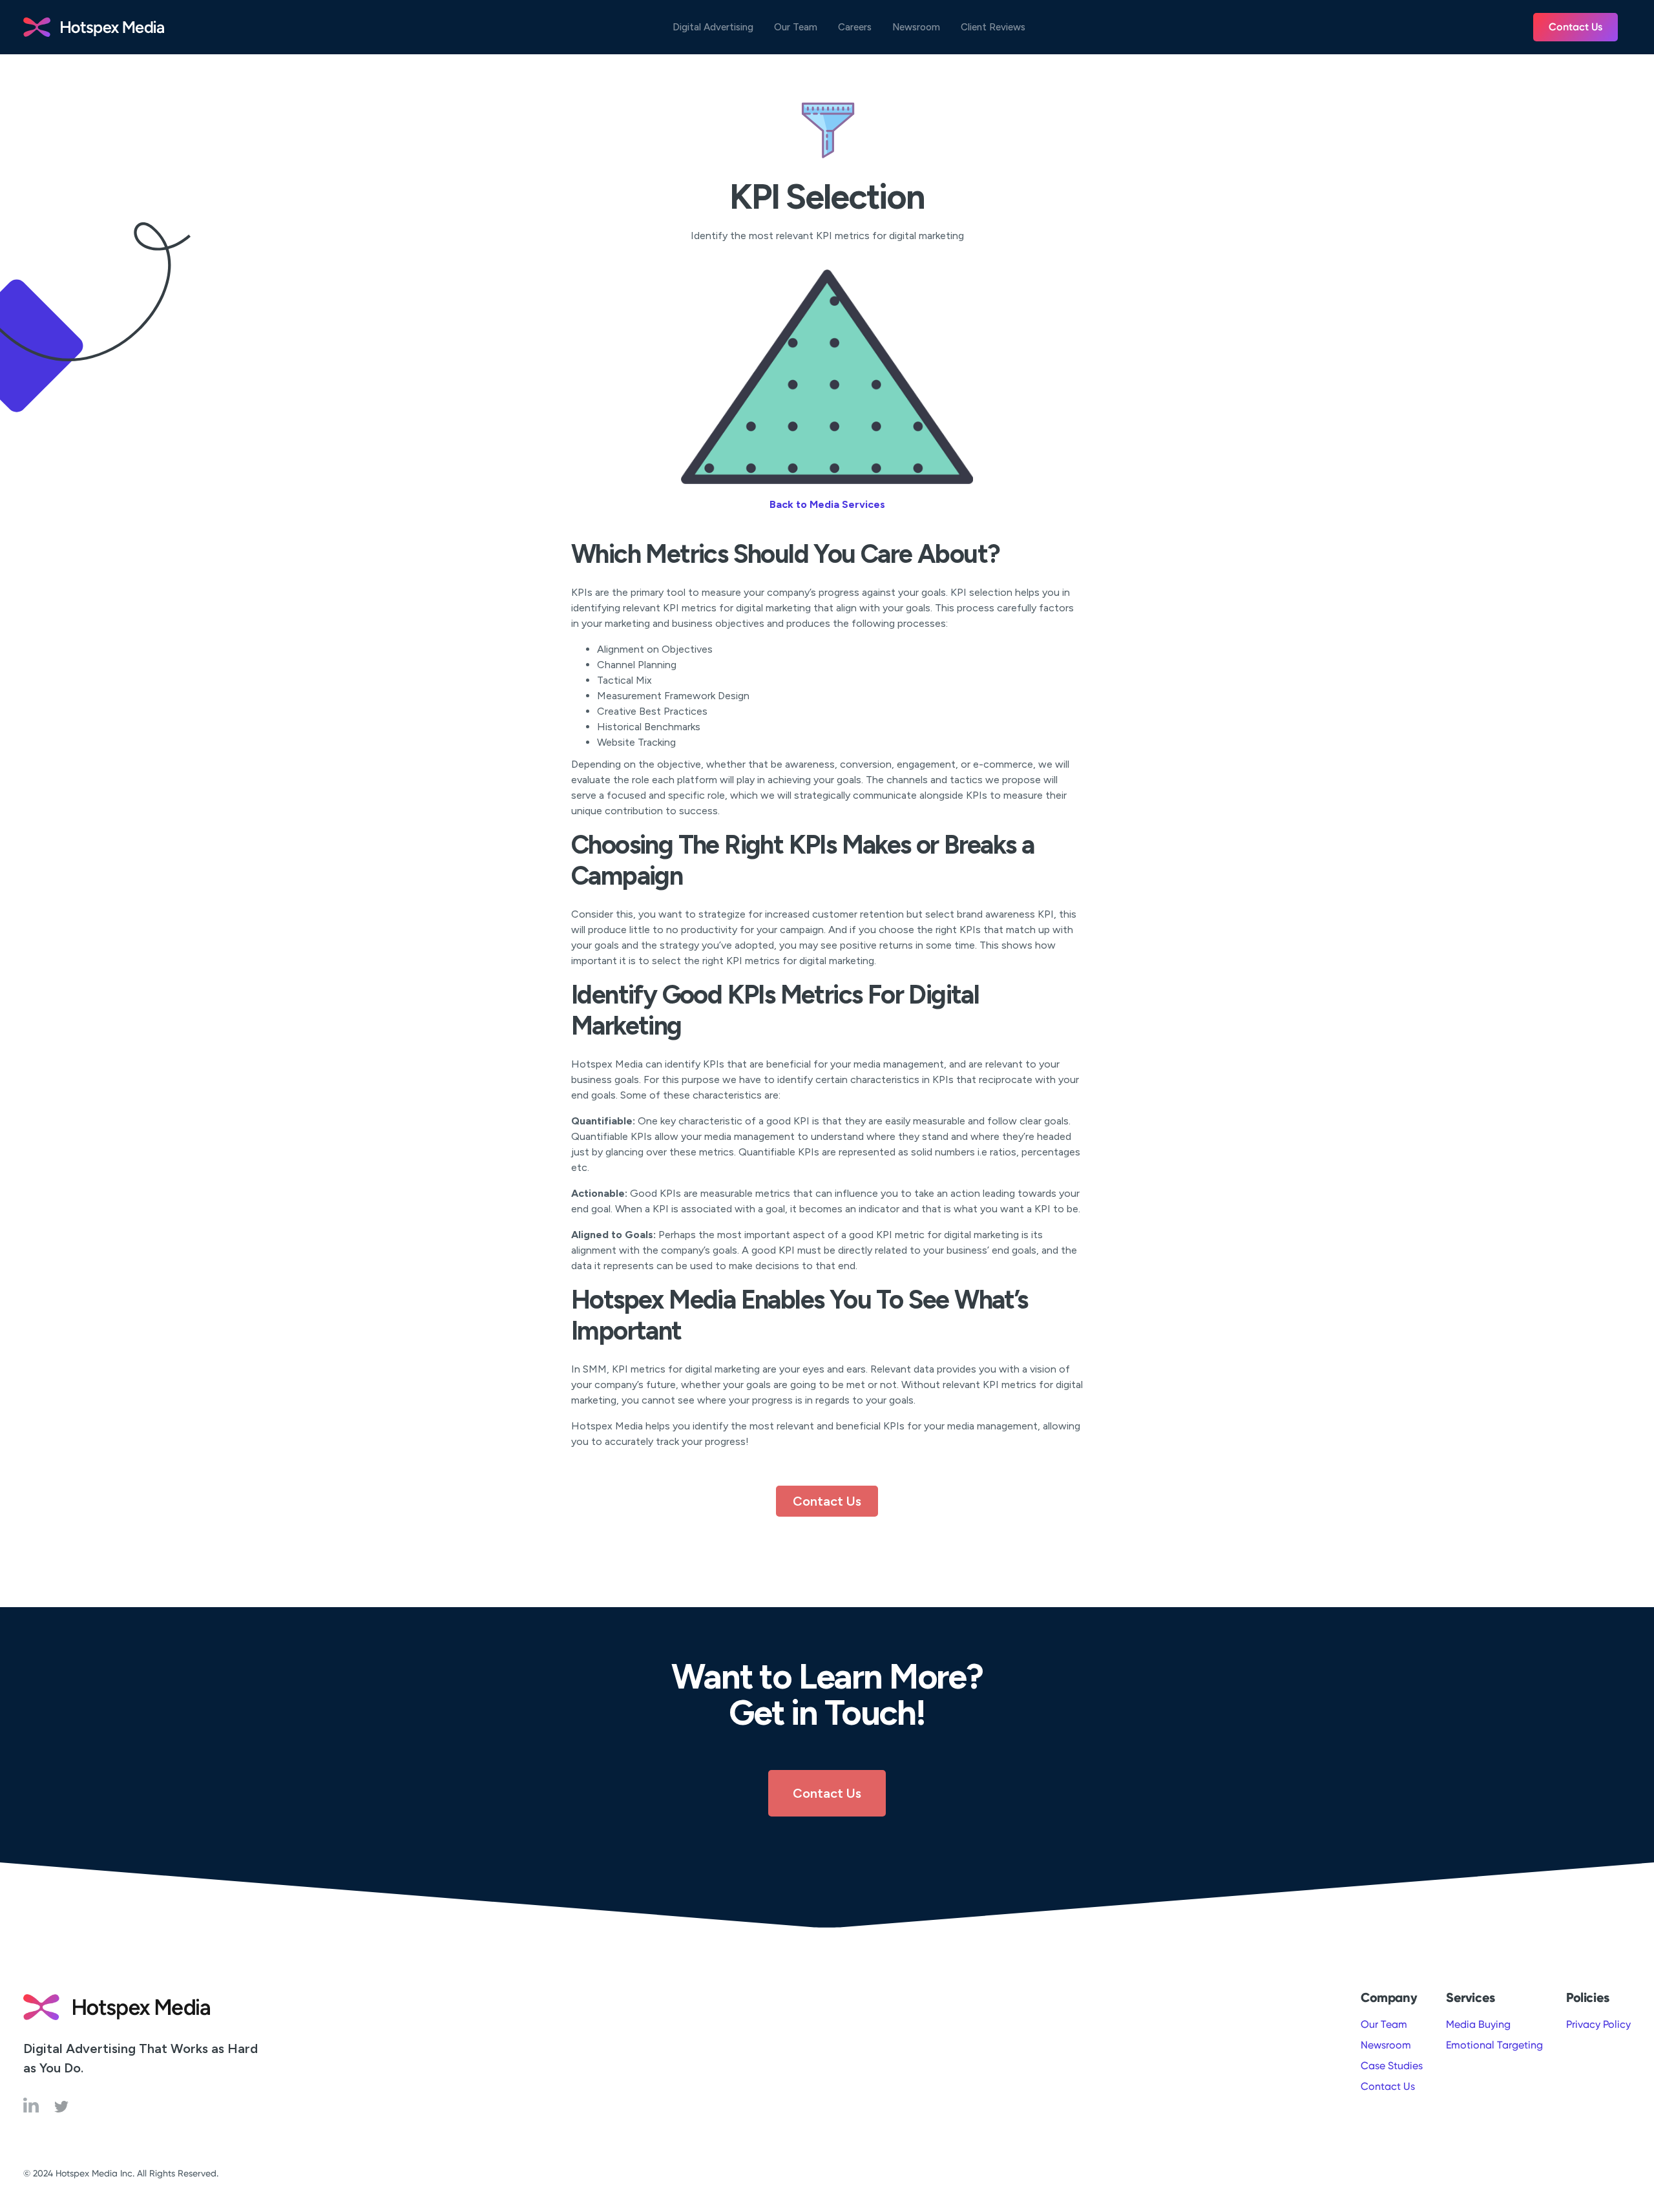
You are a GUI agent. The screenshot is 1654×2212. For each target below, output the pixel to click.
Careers (855, 27)
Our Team (796, 27)
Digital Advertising (713, 27)
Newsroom (916, 27)
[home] (94, 27)
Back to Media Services (827, 504)
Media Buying (1478, 2024)
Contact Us (1575, 27)
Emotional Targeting (1494, 2045)
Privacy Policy (1598, 2024)
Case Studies (1392, 2066)
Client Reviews (993, 27)
